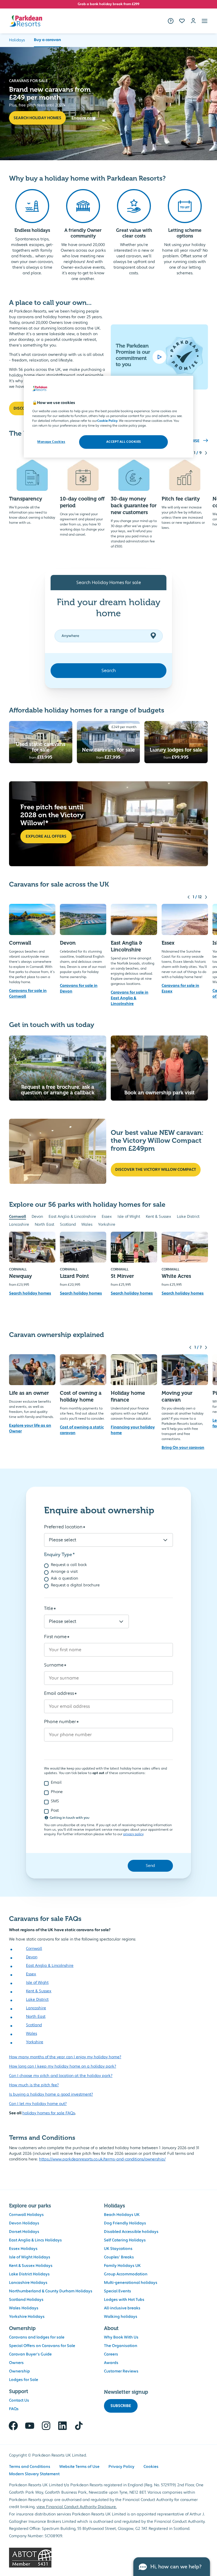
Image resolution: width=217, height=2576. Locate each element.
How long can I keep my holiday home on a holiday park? (63, 2066)
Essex (107, 1217)
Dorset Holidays (24, 2232)
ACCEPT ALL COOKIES (124, 442)
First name (55, 1637)
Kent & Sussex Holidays (31, 2266)
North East (45, 1225)
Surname (54, 1665)
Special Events (118, 2291)
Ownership (19, 2371)
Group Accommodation (126, 2274)
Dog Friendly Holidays (125, 2223)
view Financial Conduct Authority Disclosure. (77, 2507)
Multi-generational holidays (131, 2283)
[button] (205, 21)
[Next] (206, 453)
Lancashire (19, 1225)
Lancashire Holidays (28, 2283)
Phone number (60, 1722)
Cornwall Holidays (26, 2215)
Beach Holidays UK (122, 2215)
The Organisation (121, 2346)
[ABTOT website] (108, 2558)
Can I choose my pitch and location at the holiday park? (61, 2076)
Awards (111, 2363)
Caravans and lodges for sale (37, 2337)
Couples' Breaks (119, 2257)
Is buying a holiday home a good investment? (51, 2094)
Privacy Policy (121, 2467)
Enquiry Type (58, 1555)
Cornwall (18, 1217)
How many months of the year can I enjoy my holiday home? (65, 2057)
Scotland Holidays (26, 2300)
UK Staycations (118, 2249)
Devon (37, 1217)
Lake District (188, 1217)
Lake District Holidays (29, 2274)
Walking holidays (121, 2317)
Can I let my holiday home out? (38, 2104)
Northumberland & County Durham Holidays (51, 2291)
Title (49, 1608)
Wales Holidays (24, 2308)
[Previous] (188, 897)
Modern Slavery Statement (34, 2474)
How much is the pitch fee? (34, 2085)
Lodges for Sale (24, 2380)
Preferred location (63, 1527)
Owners (16, 2363)
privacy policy (133, 1834)
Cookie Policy (107, 421)
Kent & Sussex (159, 1217)
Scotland (68, 1225)
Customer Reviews (121, 2371)
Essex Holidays (23, 2249)
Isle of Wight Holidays (30, 2257)
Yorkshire (107, 1225)
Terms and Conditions (30, 2467)
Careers (111, 2354)
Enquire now (83, 118)
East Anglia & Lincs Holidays (35, 2240)
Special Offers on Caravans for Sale (42, 2346)
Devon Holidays (24, 2223)
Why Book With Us (121, 2337)
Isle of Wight (129, 1217)
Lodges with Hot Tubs (124, 2300)
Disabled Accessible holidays (131, 2232)
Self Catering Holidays (125, 2240)
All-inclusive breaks (122, 2308)
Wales (87, 1225)
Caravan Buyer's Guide (30, 2354)
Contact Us (19, 2400)
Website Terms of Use (79, 2467)
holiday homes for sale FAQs (49, 2113)
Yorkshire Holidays (27, 2317)
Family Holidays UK (122, 2266)
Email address (59, 1693)
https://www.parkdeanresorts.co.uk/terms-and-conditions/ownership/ (102, 2159)
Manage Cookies (51, 442)
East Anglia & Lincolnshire (72, 1217)
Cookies (151, 2467)
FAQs (14, 2409)
